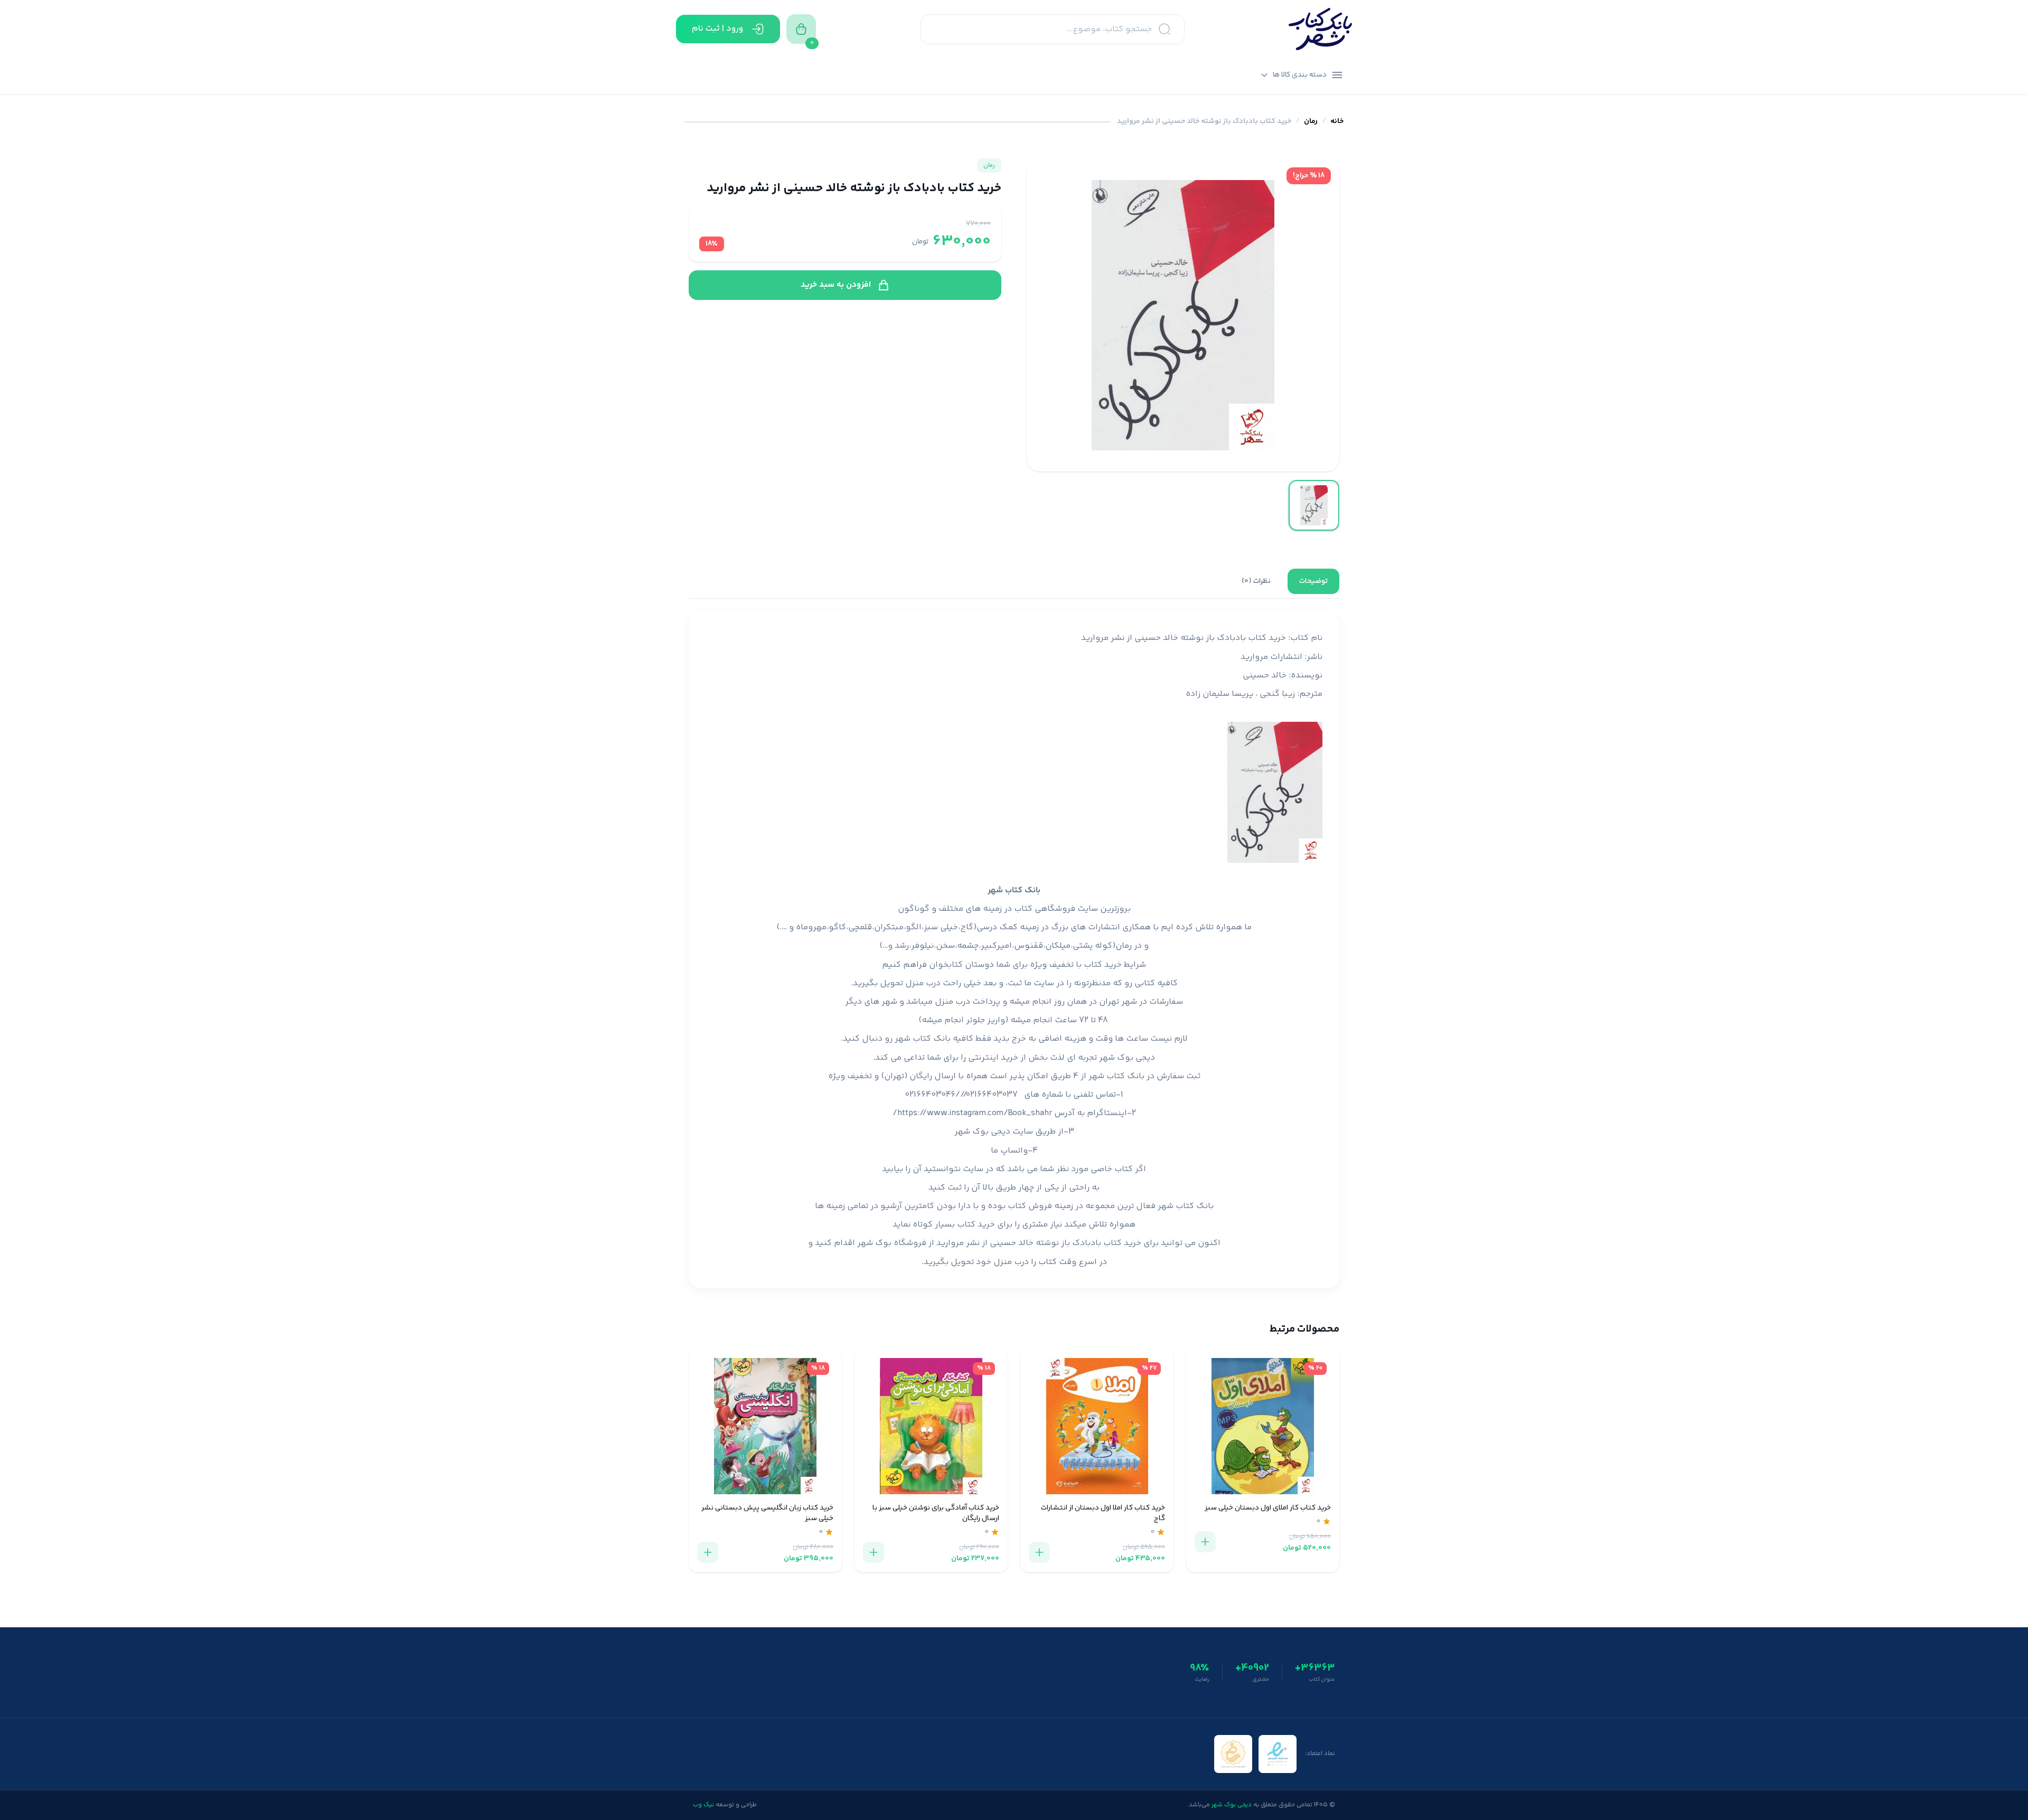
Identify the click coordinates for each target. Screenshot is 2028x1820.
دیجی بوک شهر (1127, 1058)
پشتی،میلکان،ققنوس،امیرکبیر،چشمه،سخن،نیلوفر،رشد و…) (986, 946)
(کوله (1105, 946)
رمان (1311, 122)
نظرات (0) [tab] (1256, 581)
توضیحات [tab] (1313, 581)
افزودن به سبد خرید (836, 285)
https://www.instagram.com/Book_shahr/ (972, 1113)
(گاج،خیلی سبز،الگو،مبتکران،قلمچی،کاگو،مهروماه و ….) (876, 927)
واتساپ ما (1009, 1151)
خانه (1337, 122)
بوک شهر (874, 1243)
